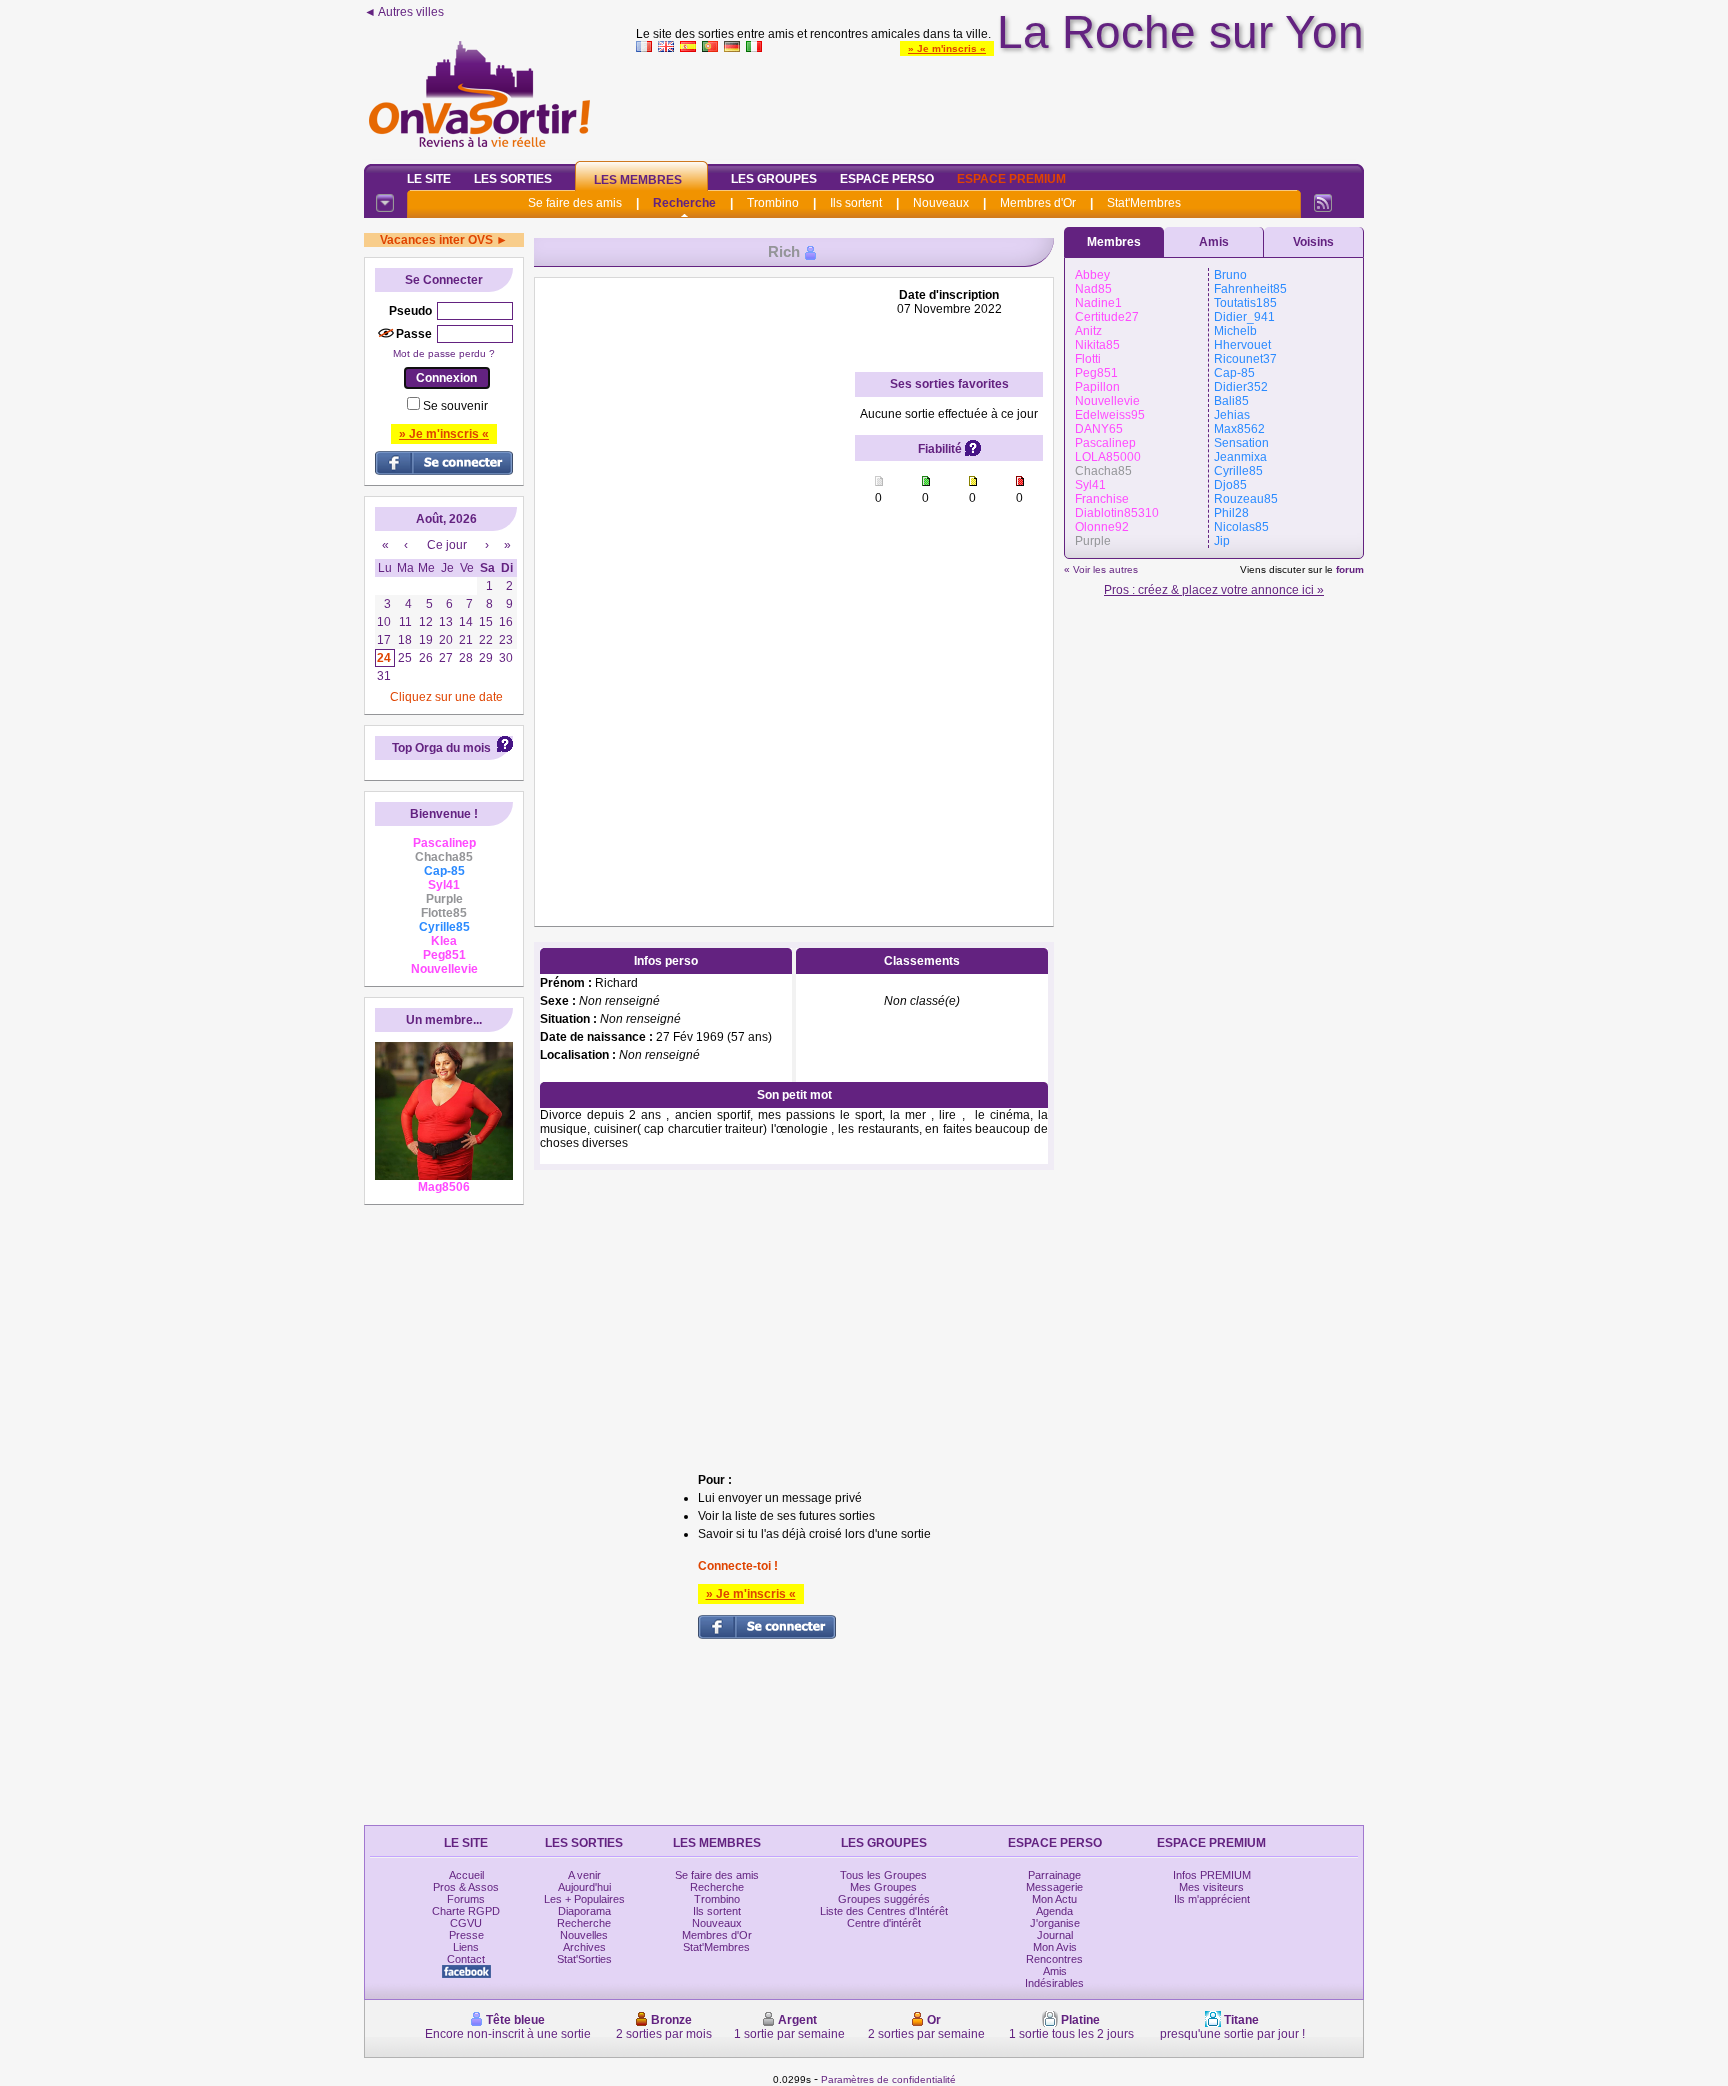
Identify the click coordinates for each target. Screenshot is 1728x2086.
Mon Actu (1054, 1899)
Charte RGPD (466, 1911)
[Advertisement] (1000, 104)
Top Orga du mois (441, 748)
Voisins (1313, 242)
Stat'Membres (1144, 203)
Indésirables (1054, 1983)
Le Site (429, 179)
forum (1350, 569)
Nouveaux (941, 203)
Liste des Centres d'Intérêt (884, 1911)
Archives (584, 1947)
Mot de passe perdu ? (444, 353)
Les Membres (638, 180)
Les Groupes (774, 179)
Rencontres (1054, 1959)
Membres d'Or (1038, 203)
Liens (466, 1947)
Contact (466, 1959)
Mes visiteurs (1211, 1887)
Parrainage (1054, 1875)
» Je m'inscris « (947, 48)
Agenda (1054, 1911)
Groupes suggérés (884, 1899)
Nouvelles (584, 1935)
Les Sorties (513, 179)
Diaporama (584, 1911)
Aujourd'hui (584, 1887)
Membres (1114, 242)
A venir (584, 1875)
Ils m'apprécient (1212, 1899)
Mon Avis (1055, 1947)
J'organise (1055, 1923)
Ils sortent (856, 203)
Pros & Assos (466, 1887)
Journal (1055, 1935)
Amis (1214, 242)
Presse (466, 1935)
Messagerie (1054, 1887)
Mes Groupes (883, 1887)
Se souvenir (455, 406)
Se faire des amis (575, 203)
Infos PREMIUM (1212, 1875)
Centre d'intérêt (884, 1923)
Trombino (773, 203)
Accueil (466, 1875)
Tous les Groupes (883, 1875)
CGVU (466, 1923)
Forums (466, 1899)
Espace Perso (887, 179)
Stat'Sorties (584, 1959)
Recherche (684, 203)
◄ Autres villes (404, 12)
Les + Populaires (584, 1899)
